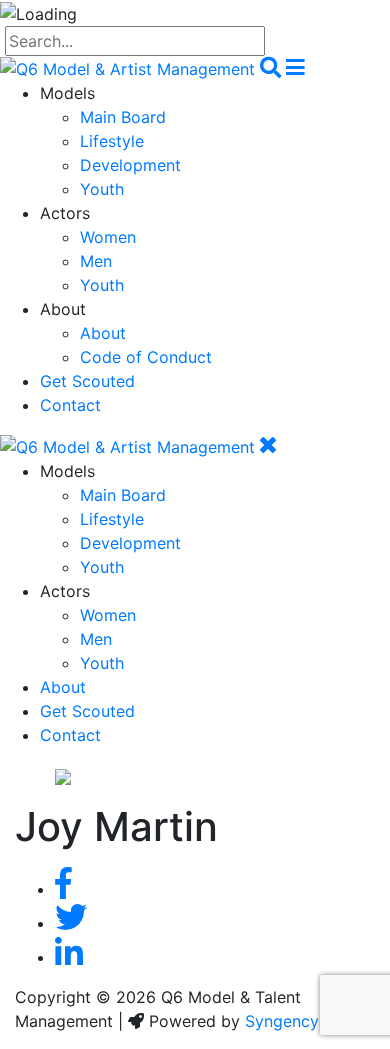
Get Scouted (87, 381)
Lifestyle (112, 141)
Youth (102, 189)
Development (130, 165)
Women (108, 237)
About (103, 333)
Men (96, 261)
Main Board (123, 117)
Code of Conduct (146, 357)
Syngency (282, 1021)
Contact (70, 405)
